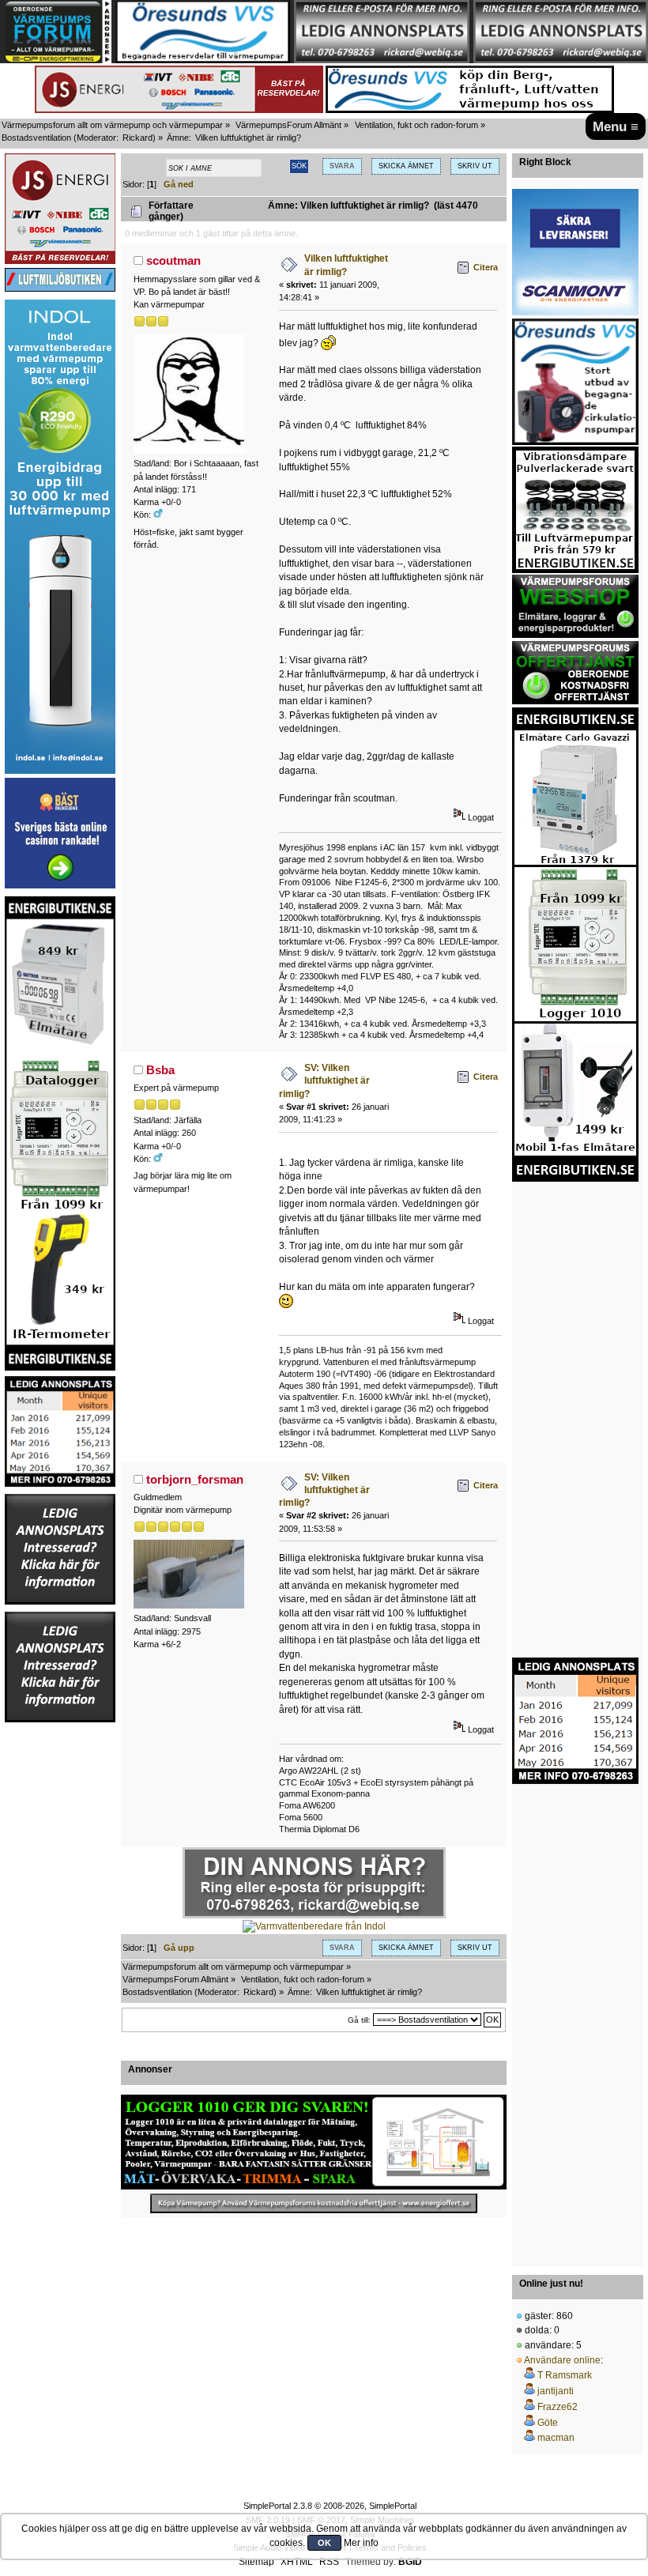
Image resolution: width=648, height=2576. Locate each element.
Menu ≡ (616, 126)
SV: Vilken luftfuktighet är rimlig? (324, 1081)
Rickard (138, 138)
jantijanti (556, 2391)
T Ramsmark (565, 2375)
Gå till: (359, 2020)
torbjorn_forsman (195, 1479)
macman (556, 2438)
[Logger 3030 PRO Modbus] (314, 2142)
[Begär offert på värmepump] (314, 2203)
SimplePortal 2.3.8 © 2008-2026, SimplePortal (330, 2506)
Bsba (160, 1070)
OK (324, 2543)
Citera (486, 267)
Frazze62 (558, 2407)
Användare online (562, 2360)
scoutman (173, 260)
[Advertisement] (60, 1961)
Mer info (361, 2543)
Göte (548, 2423)
